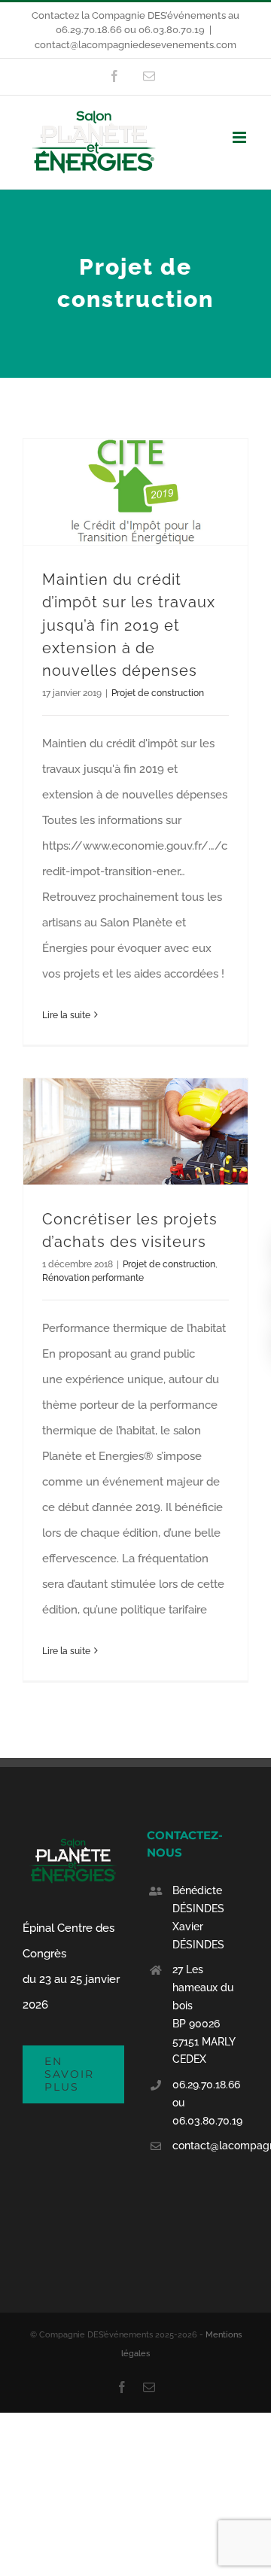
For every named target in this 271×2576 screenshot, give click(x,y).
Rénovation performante (93, 1278)
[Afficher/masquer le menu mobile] (241, 137)
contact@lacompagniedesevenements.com (135, 45)
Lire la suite (66, 1015)
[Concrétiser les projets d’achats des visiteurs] (135, 1131)
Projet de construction (158, 693)
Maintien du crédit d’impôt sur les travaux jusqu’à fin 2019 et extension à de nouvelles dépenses (129, 625)
